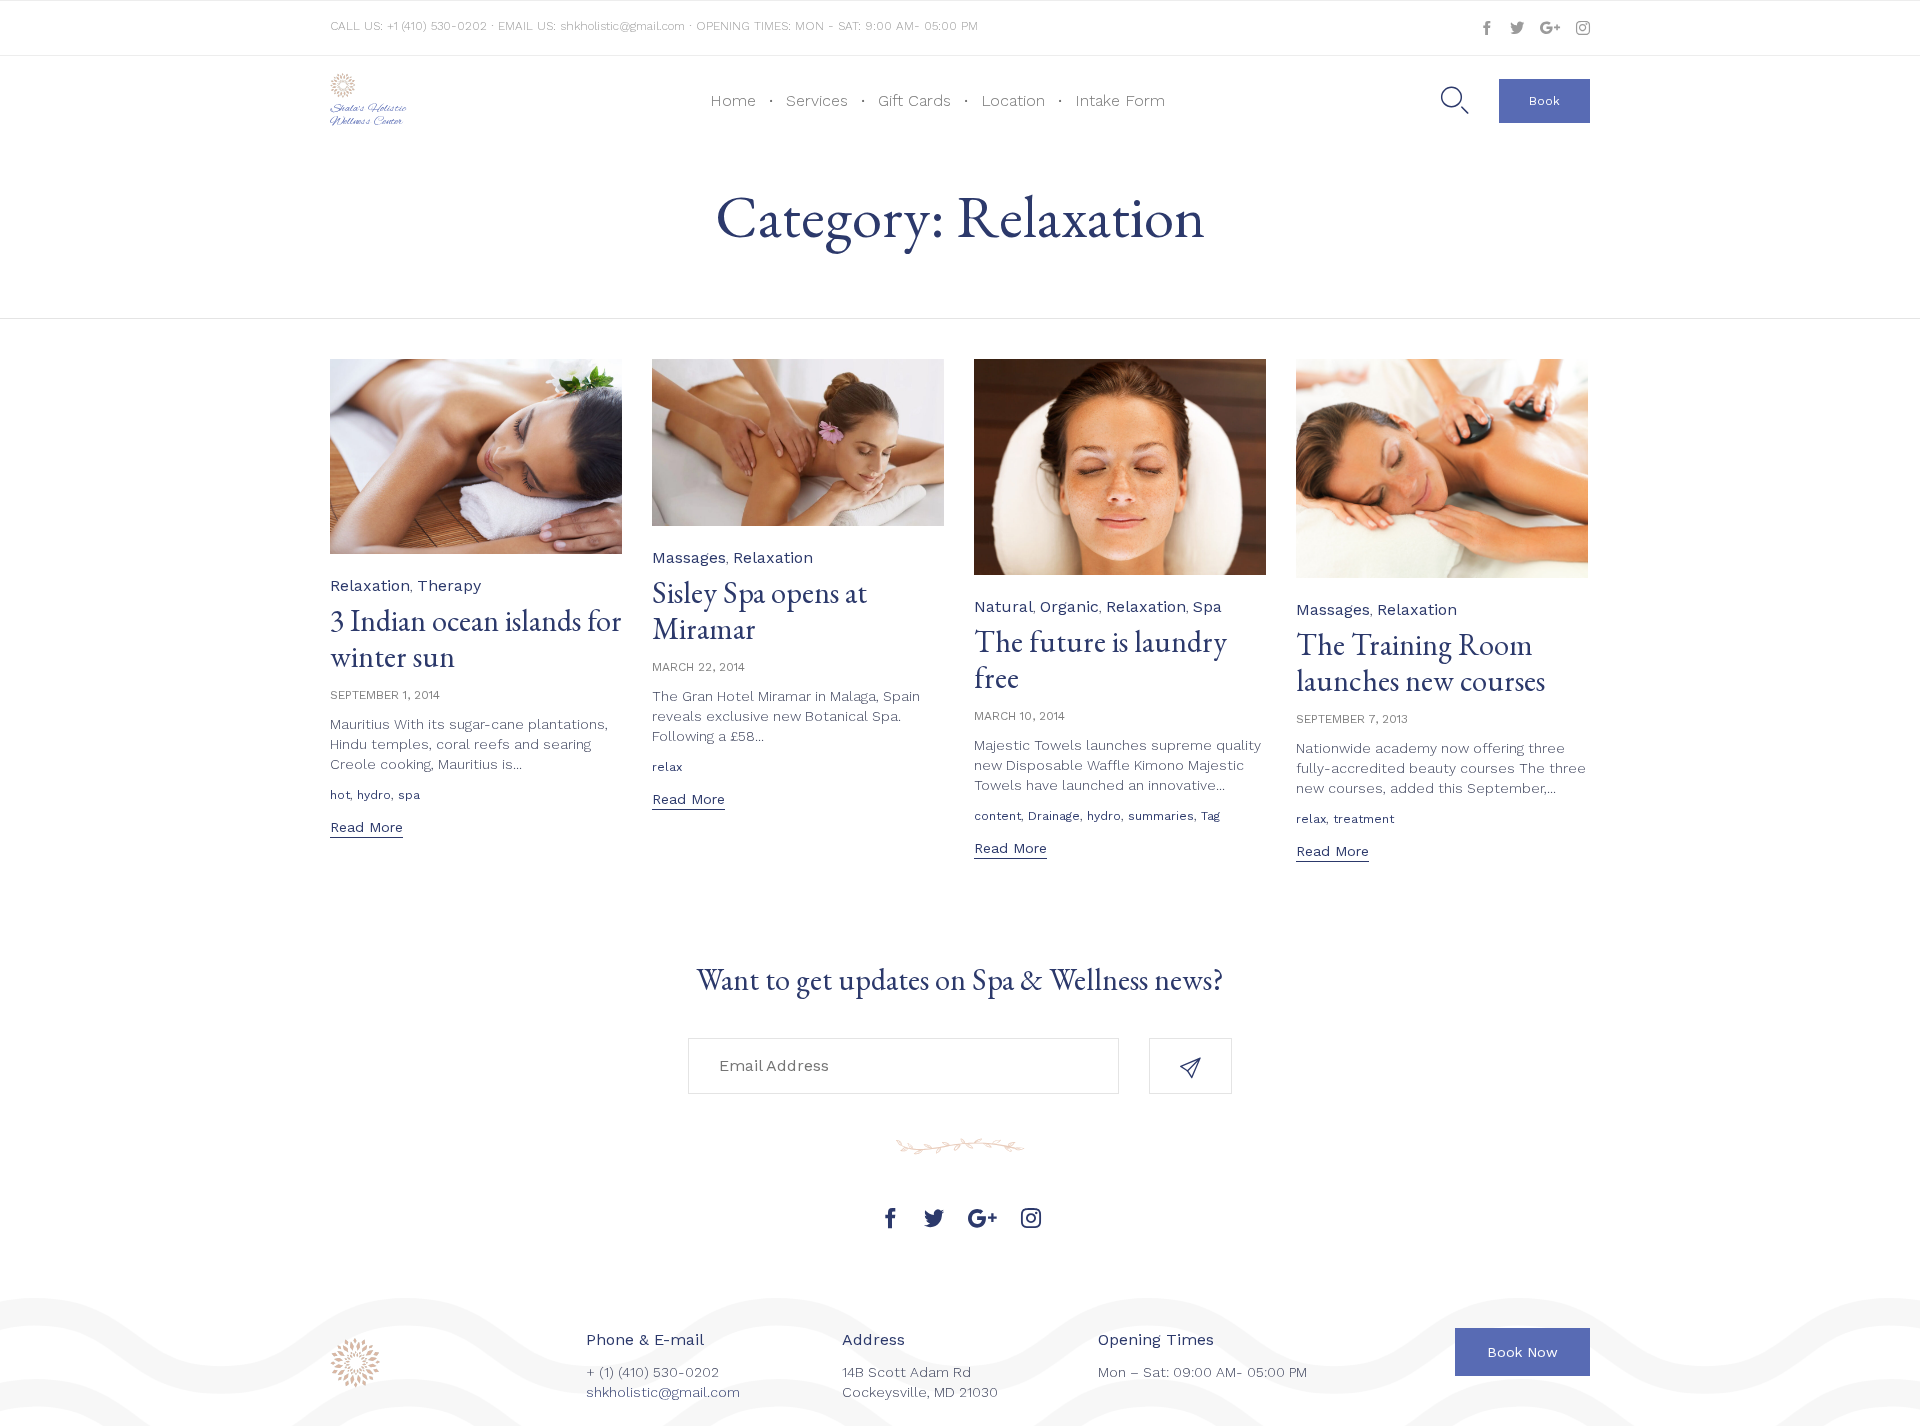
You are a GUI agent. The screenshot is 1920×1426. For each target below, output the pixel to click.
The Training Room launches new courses (1420, 662)
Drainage (1054, 816)
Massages (689, 557)
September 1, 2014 (385, 695)
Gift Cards (914, 100)
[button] (1544, 101)
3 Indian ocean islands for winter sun (476, 638)
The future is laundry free (1100, 659)
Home (733, 100)
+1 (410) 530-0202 (439, 26)
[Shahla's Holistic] (388, 85)
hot (340, 795)
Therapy (449, 585)
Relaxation (370, 585)
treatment (1363, 819)
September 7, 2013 (1352, 719)
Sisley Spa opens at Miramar (759, 610)
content (997, 816)
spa (409, 795)
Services (817, 100)
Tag (1210, 816)
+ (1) (602, 1372)
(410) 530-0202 (668, 1372)
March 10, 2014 (1019, 716)
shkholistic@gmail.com (622, 26)
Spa (1207, 606)
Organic (1069, 606)
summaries (1161, 816)
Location (1013, 100)
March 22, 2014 (698, 667)
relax (667, 767)
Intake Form (1120, 100)
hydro (374, 795)
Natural (1003, 606)
